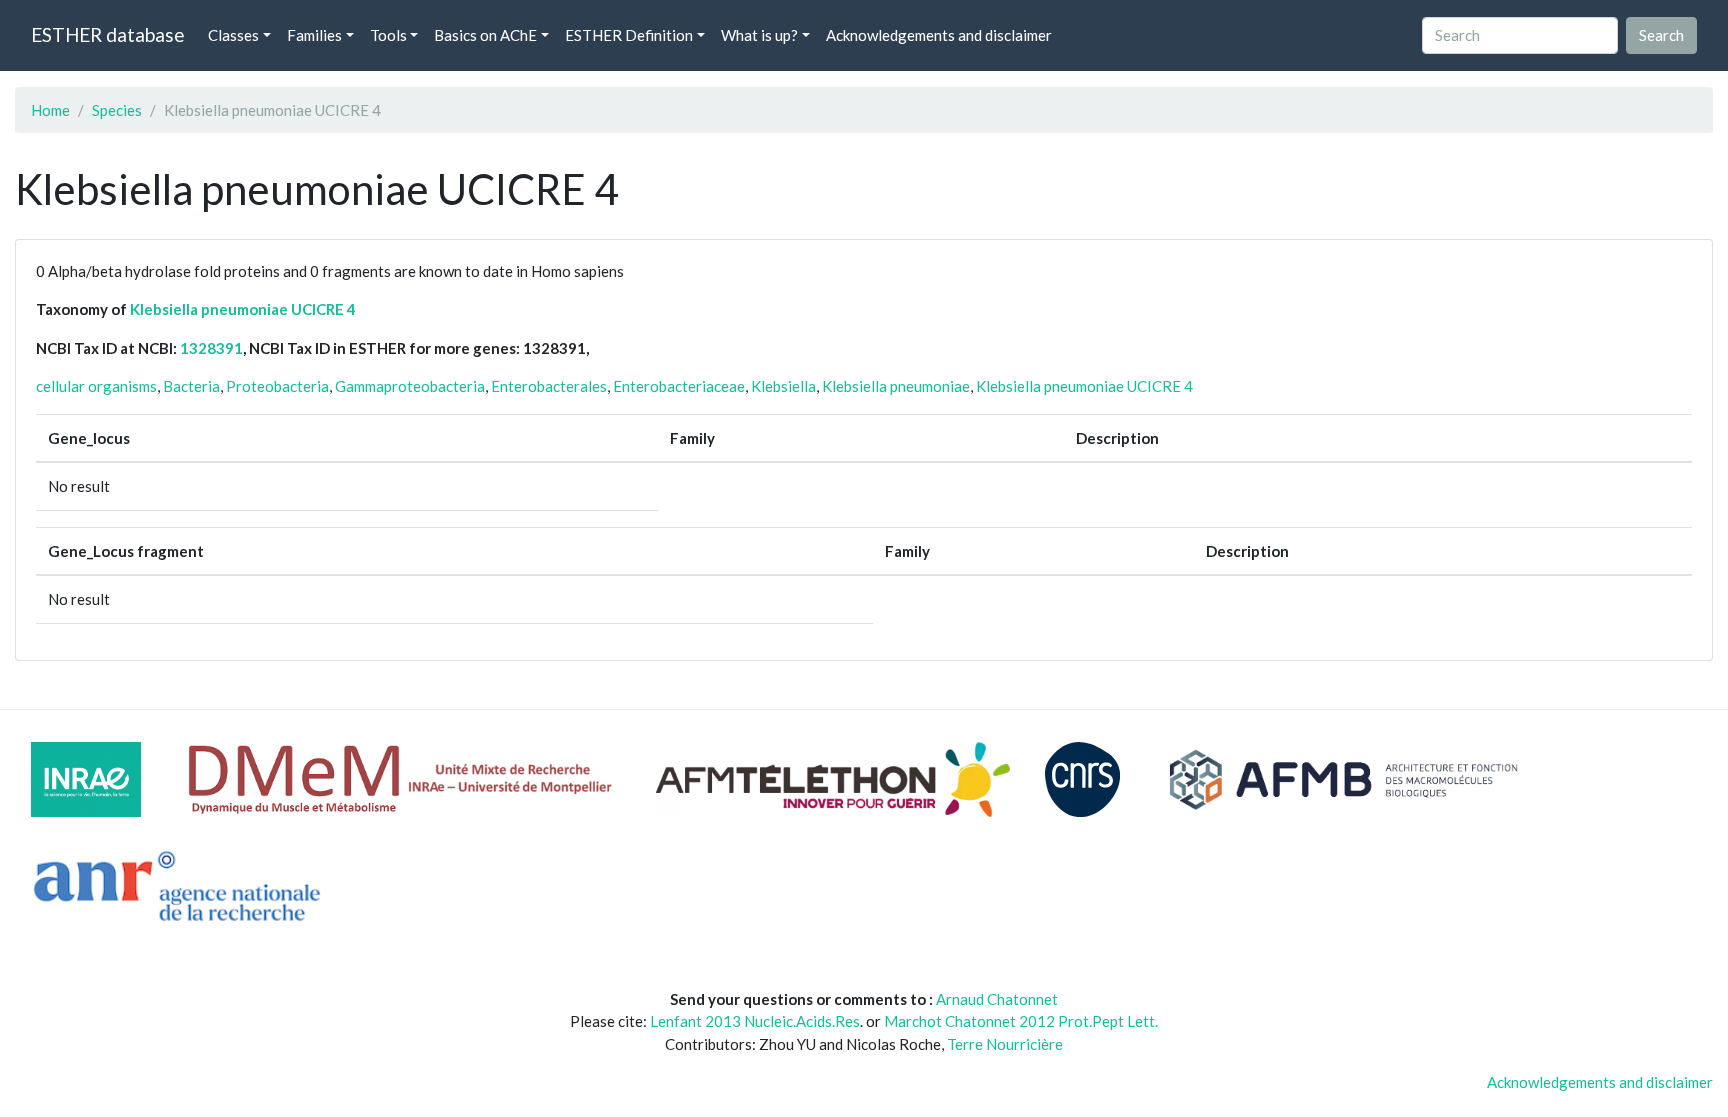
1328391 (211, 348)
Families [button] (314, 35)
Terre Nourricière (1005, 1044)
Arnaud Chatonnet (997, 999)
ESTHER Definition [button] (629, 35)
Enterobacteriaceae (679, 386)
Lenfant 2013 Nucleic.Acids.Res (755, 1021)
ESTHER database (107, 34)
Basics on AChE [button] (485, 35)
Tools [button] (388, 35)
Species (117, 110)
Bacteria (191, 386)
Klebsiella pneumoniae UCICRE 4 (243, 309)
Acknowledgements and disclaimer (939, 35)
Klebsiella (783, 386)
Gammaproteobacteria (410, 386)
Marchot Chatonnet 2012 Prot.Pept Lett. (1021, 1021)
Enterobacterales (549, 386)
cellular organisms (96, 386)
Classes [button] (233, 35)
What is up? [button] (759, 35)
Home (50, 110)
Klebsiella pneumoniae (896, 386)
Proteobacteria (277, 386)
